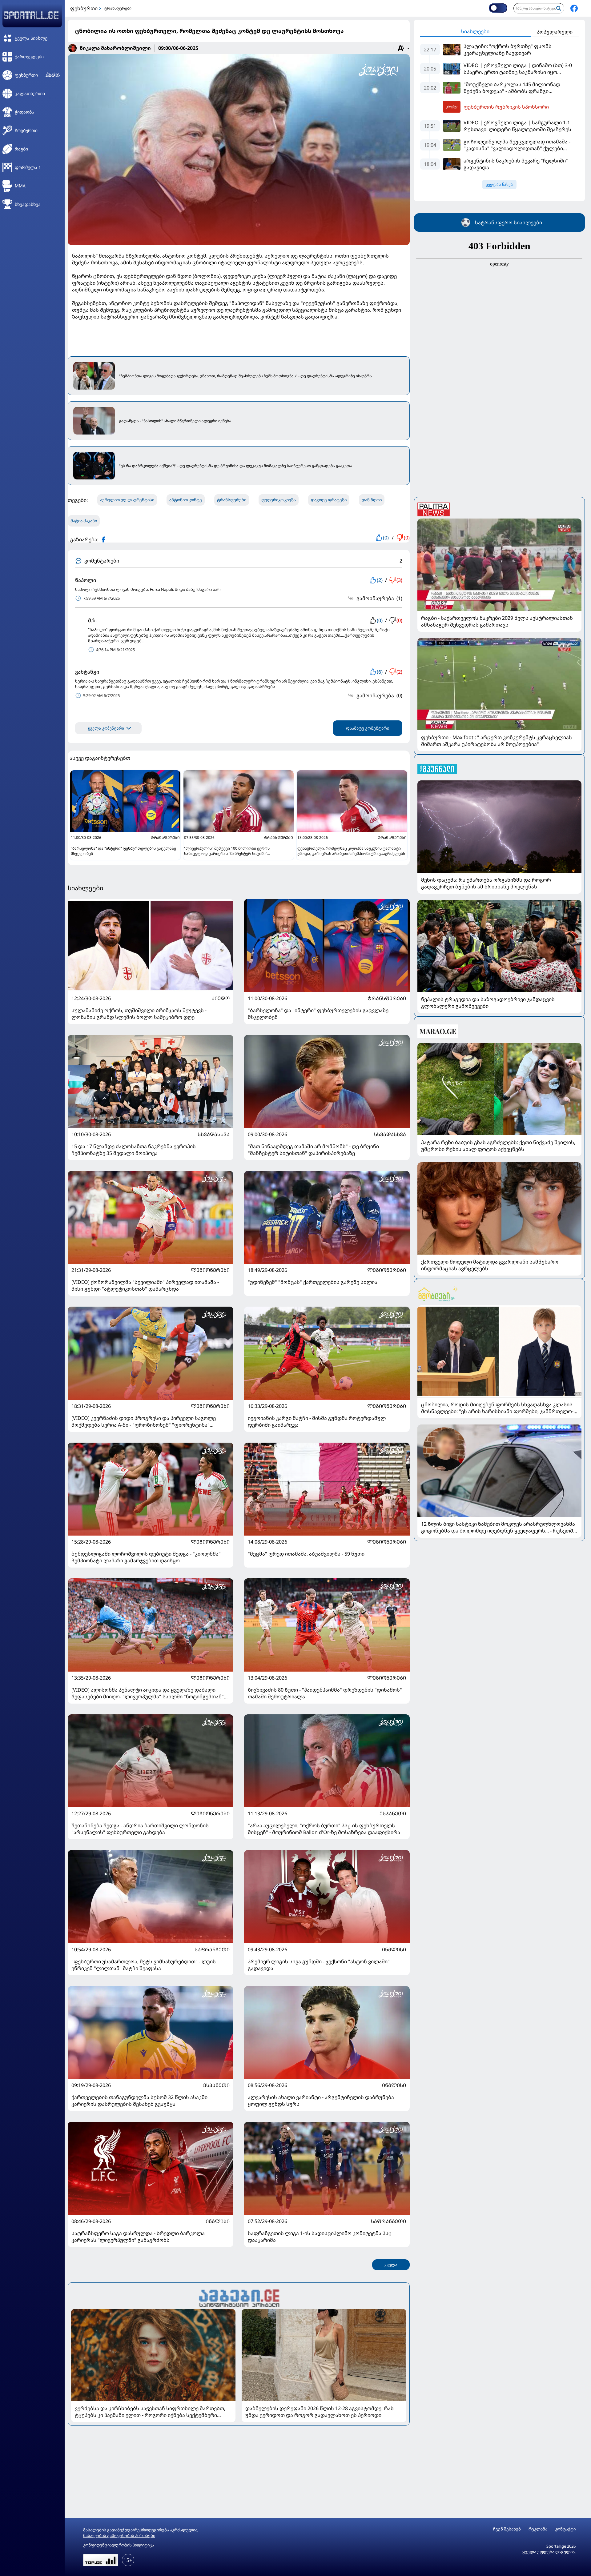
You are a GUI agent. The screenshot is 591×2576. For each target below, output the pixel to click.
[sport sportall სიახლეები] (574, 8)
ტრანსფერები (118, 8)
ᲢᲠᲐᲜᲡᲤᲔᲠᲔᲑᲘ (387, 998)
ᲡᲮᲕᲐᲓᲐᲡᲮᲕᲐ (214, 1134)
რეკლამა (538, 2529)
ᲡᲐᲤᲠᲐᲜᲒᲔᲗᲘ (212, 1949)
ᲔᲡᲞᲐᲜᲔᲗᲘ (393, 1813)
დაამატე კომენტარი (368, 728)
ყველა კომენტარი (106, 728)
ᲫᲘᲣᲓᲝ (221, 998)
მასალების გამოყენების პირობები (119, 2535)
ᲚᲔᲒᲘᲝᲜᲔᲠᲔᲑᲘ (210, 1270)
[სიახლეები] (239, 2297)
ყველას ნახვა (499, 184)
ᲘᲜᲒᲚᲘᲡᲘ (394, 1949)
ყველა (391, 2265)
